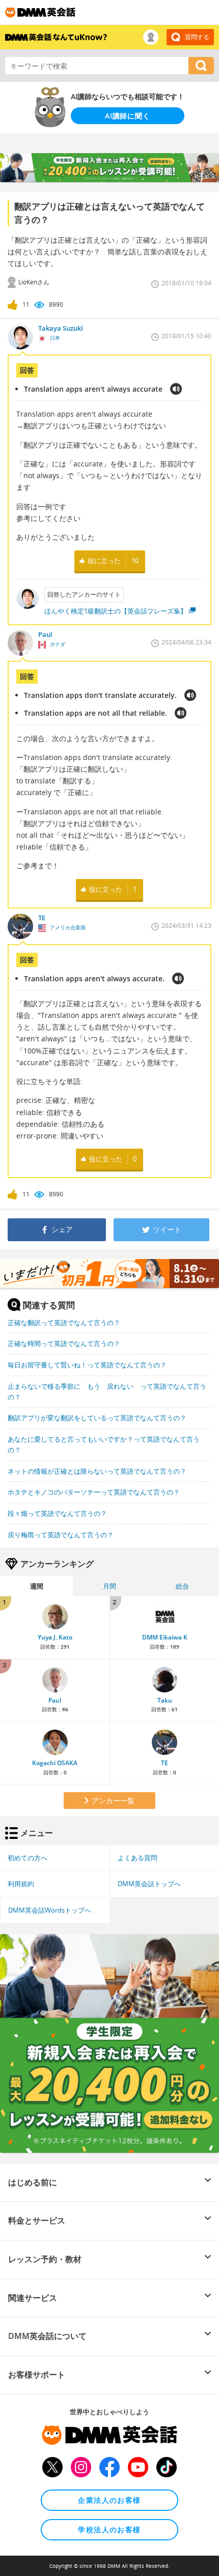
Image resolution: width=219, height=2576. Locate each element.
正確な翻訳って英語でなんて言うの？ (64, 1323)
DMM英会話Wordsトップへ (50, 1910)
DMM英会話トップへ (149, 1884)
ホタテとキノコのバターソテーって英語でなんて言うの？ (94, 1492)
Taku (165, 1700)
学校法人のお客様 (109, 2529)
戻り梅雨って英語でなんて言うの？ (61, 1535)
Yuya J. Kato (55, 1637)
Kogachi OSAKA (55, 1763)
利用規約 (21, 1884)
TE (165, 1763)
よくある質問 (138, 1858)
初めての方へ (28, 1858)
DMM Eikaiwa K (165, 1637)
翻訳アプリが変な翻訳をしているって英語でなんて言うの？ (97, 1418)
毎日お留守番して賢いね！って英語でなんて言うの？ (87, 1365)
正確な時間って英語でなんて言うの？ (64, 1343)
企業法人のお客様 (109, 2500)
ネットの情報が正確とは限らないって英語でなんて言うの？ (97, 1471)
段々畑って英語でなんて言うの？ (57, 1513)
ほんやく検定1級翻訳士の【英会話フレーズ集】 (116, 611)
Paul (55, 1700)
